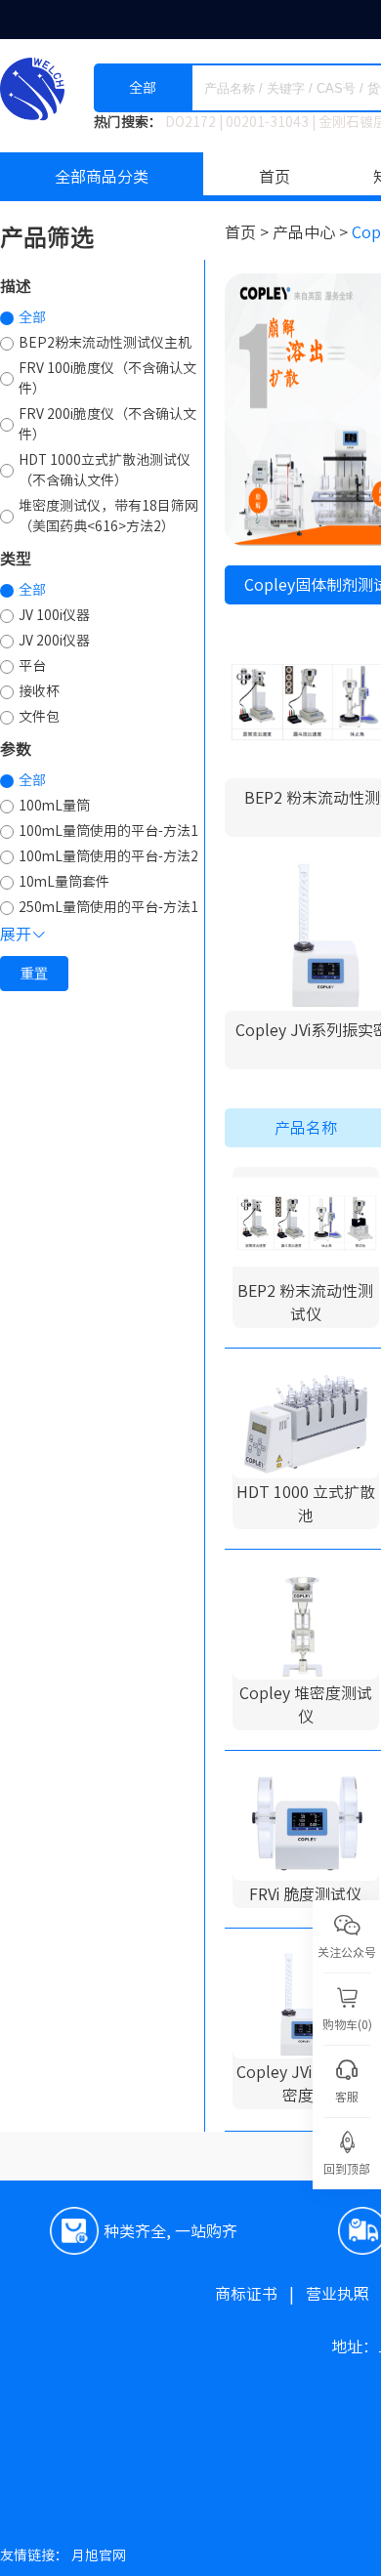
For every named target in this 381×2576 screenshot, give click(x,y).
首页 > (249, 232)
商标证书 (260, 2294)
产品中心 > (312, 232)
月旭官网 (99, 2555)
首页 (275, 177)
